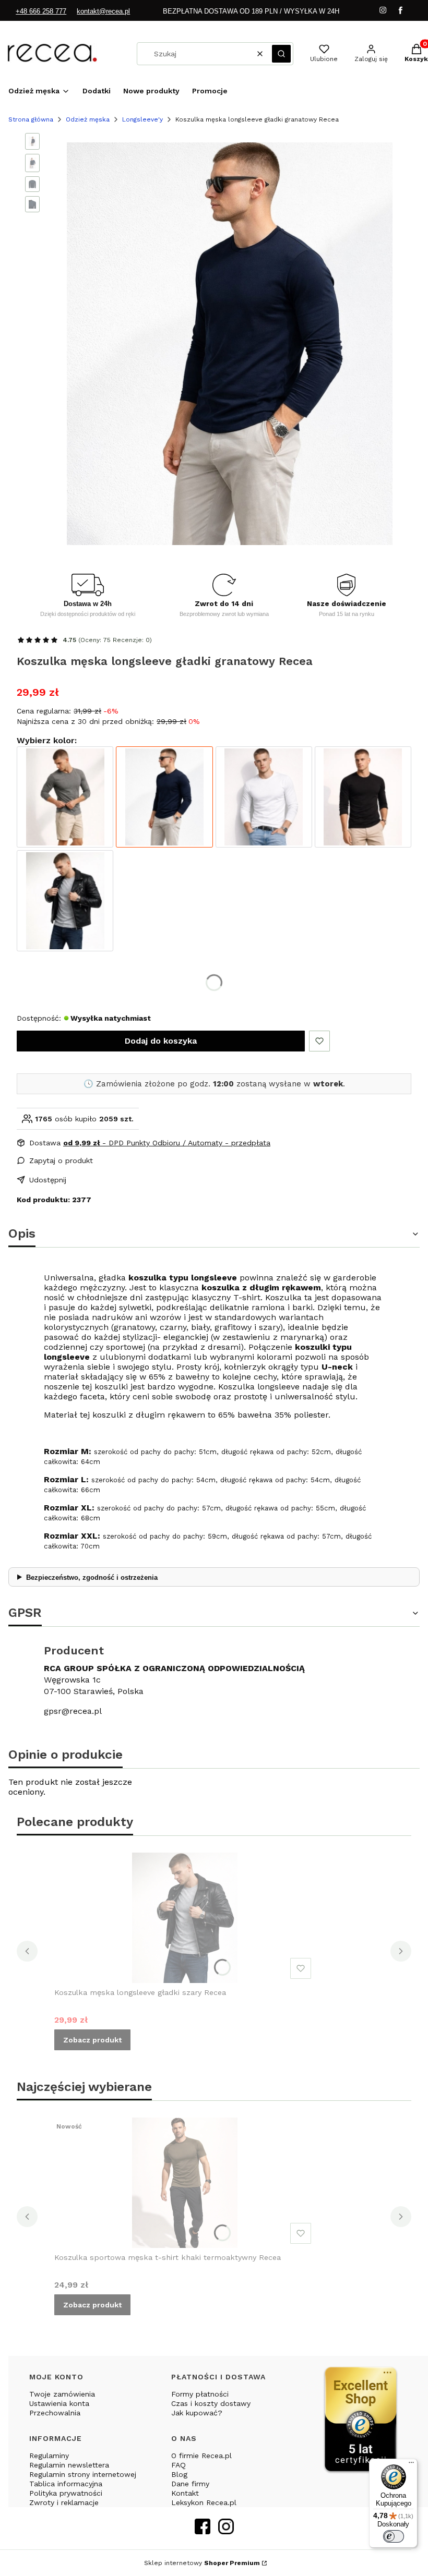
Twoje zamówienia (62, 2394)
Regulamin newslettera (69, 2465)
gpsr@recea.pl (73, 1711)
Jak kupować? (197, 2413)
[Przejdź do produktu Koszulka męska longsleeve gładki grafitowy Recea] (65, 797)
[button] (281, 54)
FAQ (179, 2465)
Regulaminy (49, 2456)
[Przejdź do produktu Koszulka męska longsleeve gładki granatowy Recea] (164, 797)
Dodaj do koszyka (161, 1041)
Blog (179, 2474)
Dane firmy (190, 2484)
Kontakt (185, 2493)
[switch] (394, 2536)
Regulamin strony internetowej (83, 2474)
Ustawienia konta (59, 2403)
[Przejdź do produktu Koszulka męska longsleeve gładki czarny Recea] (363, 797)
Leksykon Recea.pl (204, 2502)
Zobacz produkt (92, 2040)
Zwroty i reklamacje (64, 2502)
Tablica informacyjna (66, 2484)
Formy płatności (200, 2394)
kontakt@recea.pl (103, 11)
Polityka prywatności (66, 2493)
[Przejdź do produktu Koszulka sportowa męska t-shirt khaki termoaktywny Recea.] (185, 2183)
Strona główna (31, 119)
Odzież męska (88, 119)
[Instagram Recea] (226, 2531)
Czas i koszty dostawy (211, 2403)
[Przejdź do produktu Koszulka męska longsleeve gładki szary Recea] (65, 901)
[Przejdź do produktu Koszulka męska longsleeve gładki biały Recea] (264, 797)
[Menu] (411, 2465)
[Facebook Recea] (203, 2531)
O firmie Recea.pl (201, 2456)
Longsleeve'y (142, 119)
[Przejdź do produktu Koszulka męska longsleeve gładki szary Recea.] (185, 1918)
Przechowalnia (55, 2413)
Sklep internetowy (202, 2563)
